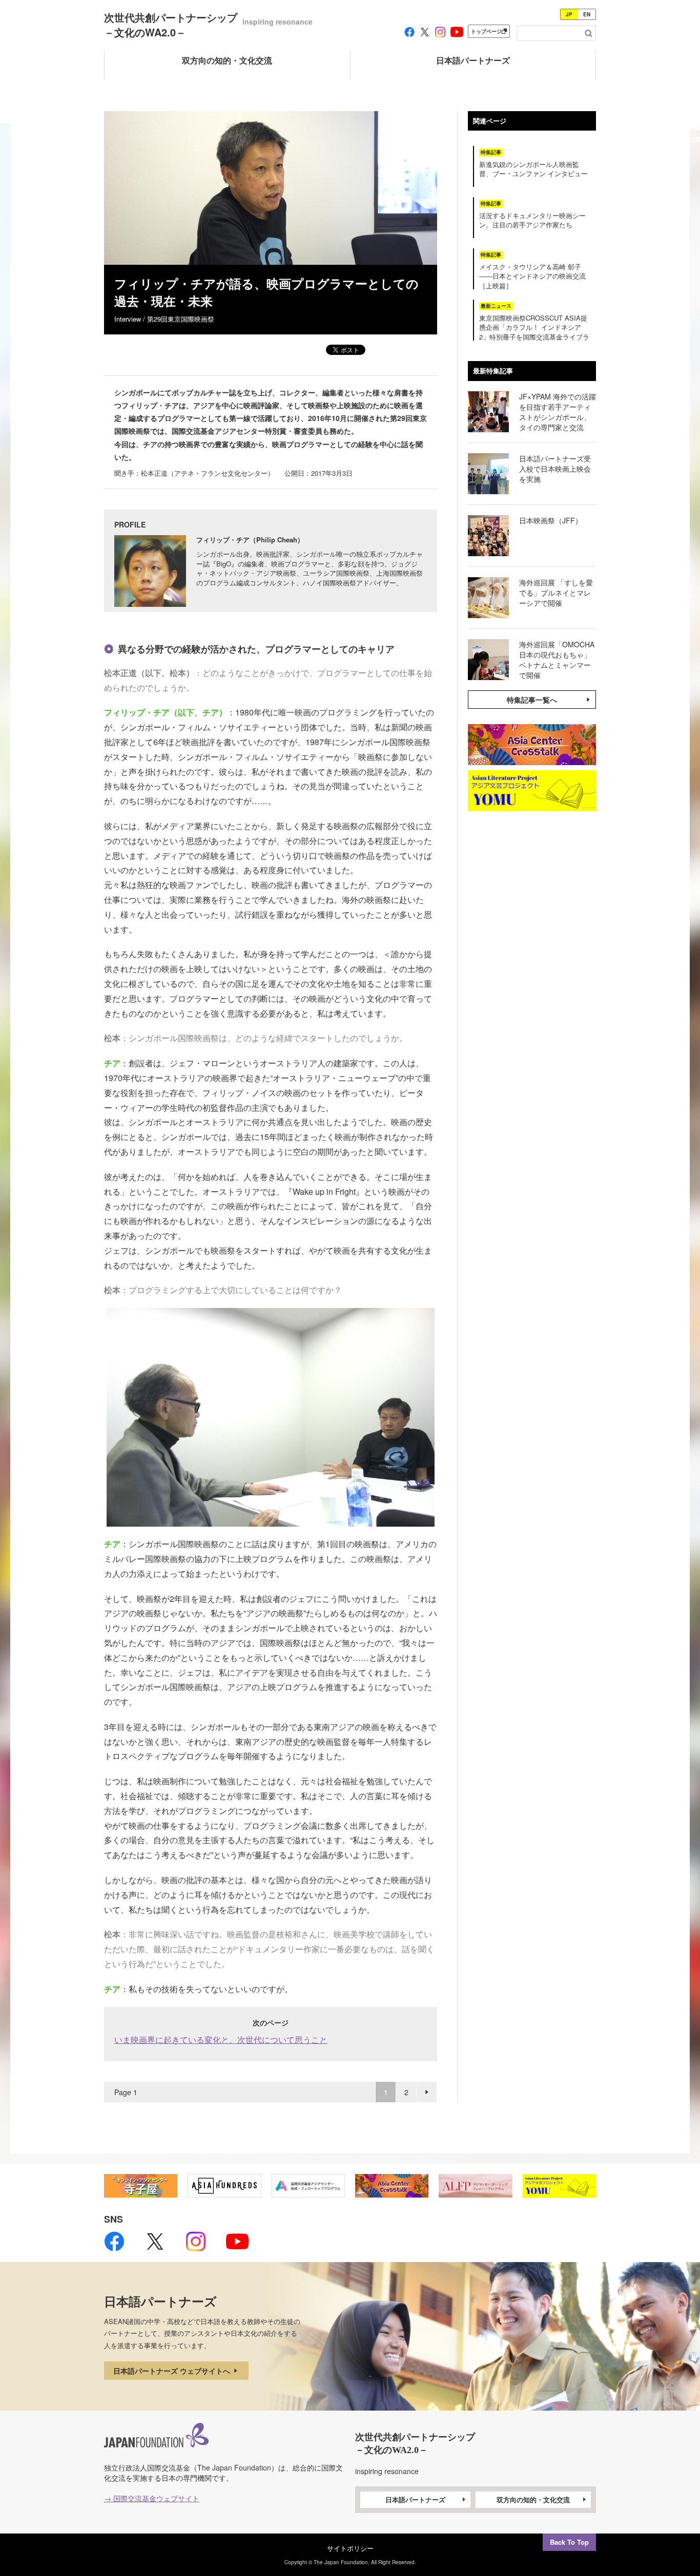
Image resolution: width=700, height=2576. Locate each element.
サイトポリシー (350, 2548)
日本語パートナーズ (415, 2499)
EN (587, 14)
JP (569, 14)
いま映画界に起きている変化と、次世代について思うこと (221, 2040)
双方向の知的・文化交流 (533, 2499)
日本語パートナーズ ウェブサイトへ (173, 2371)
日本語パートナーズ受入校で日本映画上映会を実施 (555, 469)
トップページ (486, 31)
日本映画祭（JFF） (551, 520)
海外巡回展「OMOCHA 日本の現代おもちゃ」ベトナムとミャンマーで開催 (560, 660)
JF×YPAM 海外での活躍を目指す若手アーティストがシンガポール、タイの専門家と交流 (558, 412)
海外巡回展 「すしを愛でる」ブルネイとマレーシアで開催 (556, 593)
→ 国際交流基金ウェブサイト (152, 2498)
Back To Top (569, 2542)
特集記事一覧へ (532, 700)
